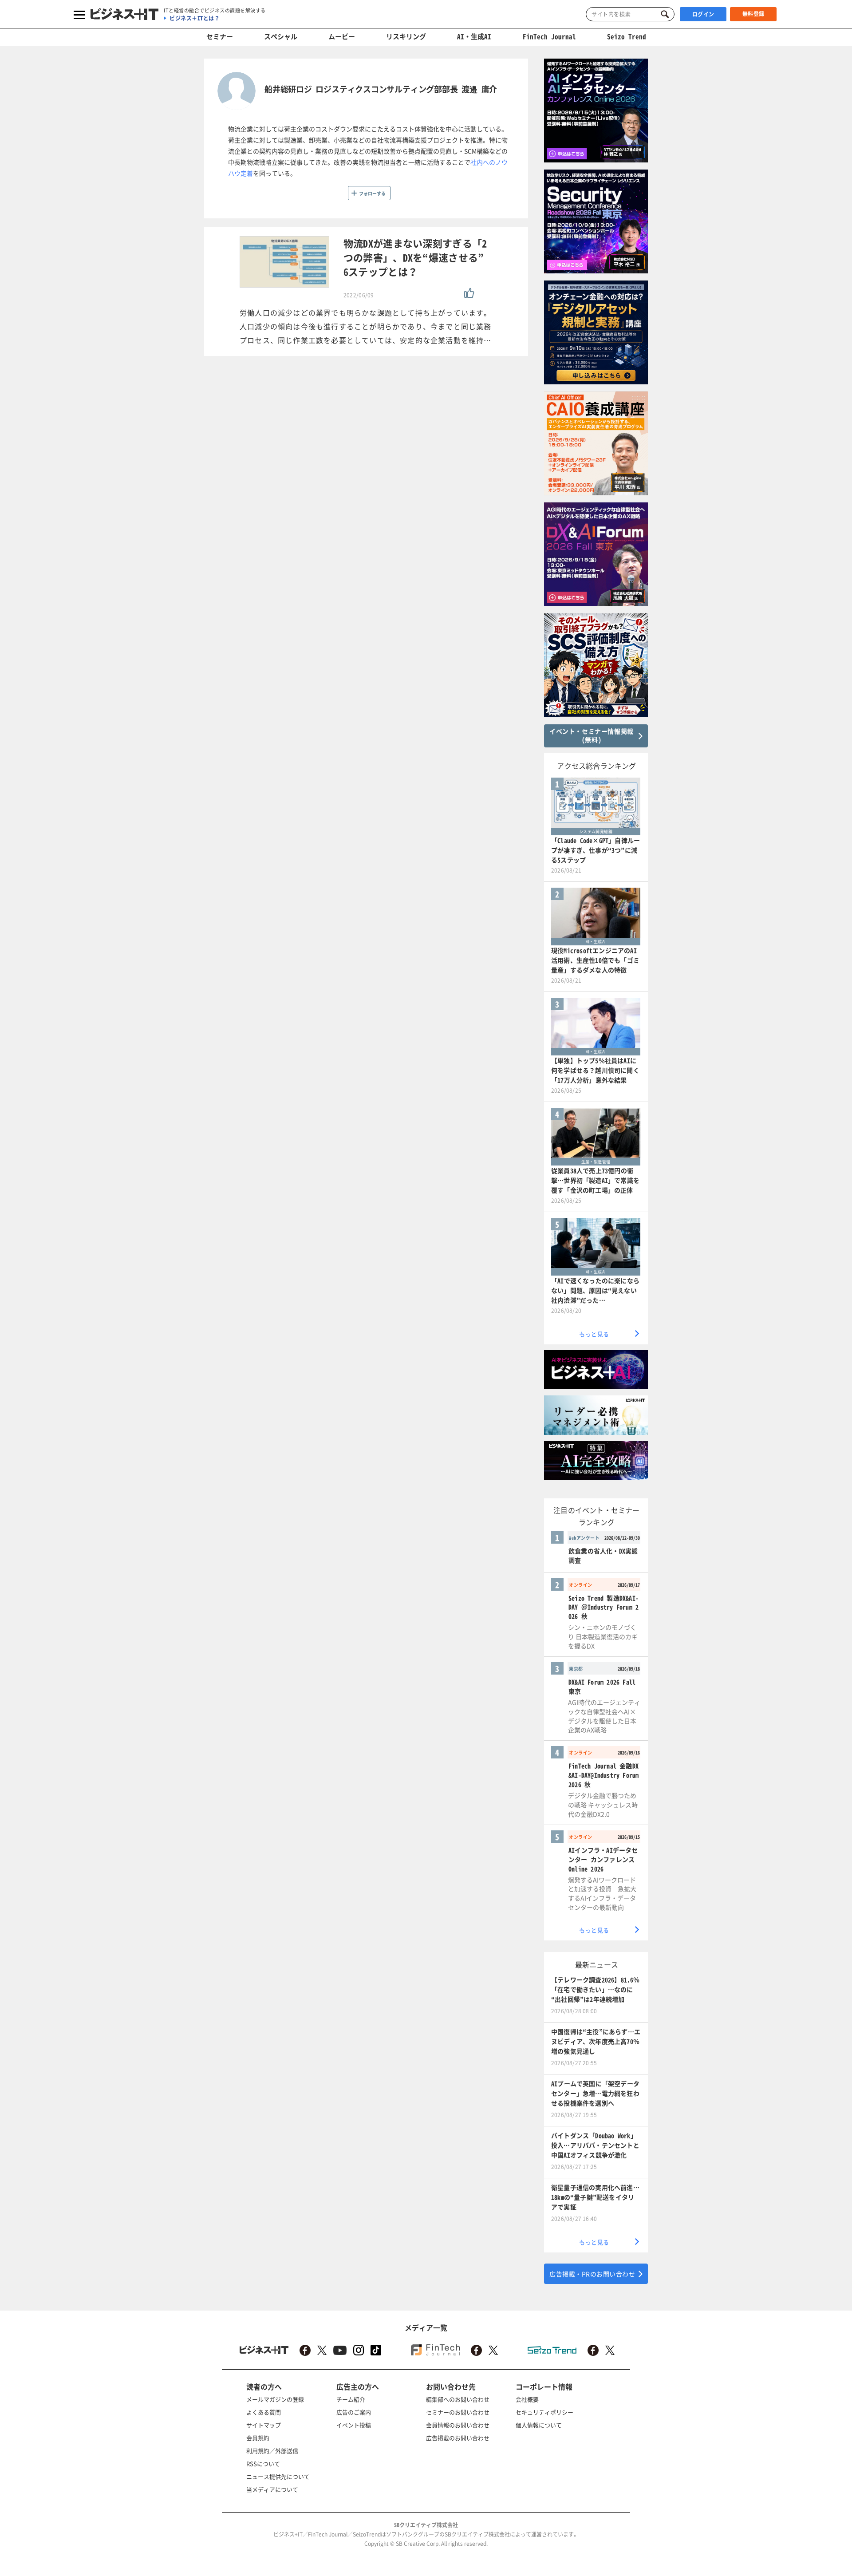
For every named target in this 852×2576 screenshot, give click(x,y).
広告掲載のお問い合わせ (458, 2438)
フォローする (372, 193)
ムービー (342, 36)
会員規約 (258, 2438)
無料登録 (753, 14)
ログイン (703, 14)
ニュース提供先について (278, 2476)
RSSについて (263, 2463)
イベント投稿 (354, 2425)
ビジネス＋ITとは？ (195, 18)
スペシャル (281, 36)
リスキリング (406, 36)
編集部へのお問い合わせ (458, 2399)
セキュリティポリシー (544, 2412)
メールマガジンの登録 (275, 2399)
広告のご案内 (354, 2412)
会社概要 (527, 2399)
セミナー (220, 36)
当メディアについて (272, 2489)
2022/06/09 (359, 295)
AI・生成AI (474, 36)
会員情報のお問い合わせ (458, 2425)
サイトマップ (264, 2425)
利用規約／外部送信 (272, 2451)
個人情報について (539, 2425)
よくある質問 (264, 2412)
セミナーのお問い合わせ (458, 2412)
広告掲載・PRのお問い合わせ (592, 2274)
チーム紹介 (351, 2399)
